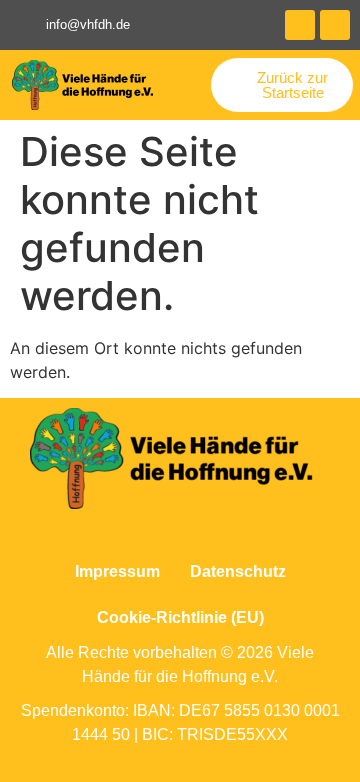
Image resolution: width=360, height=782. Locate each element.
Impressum (117, 571)
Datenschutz (238, 571)
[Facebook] (300, 25)
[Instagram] (335, 25)
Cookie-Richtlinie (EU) (180, 617)
